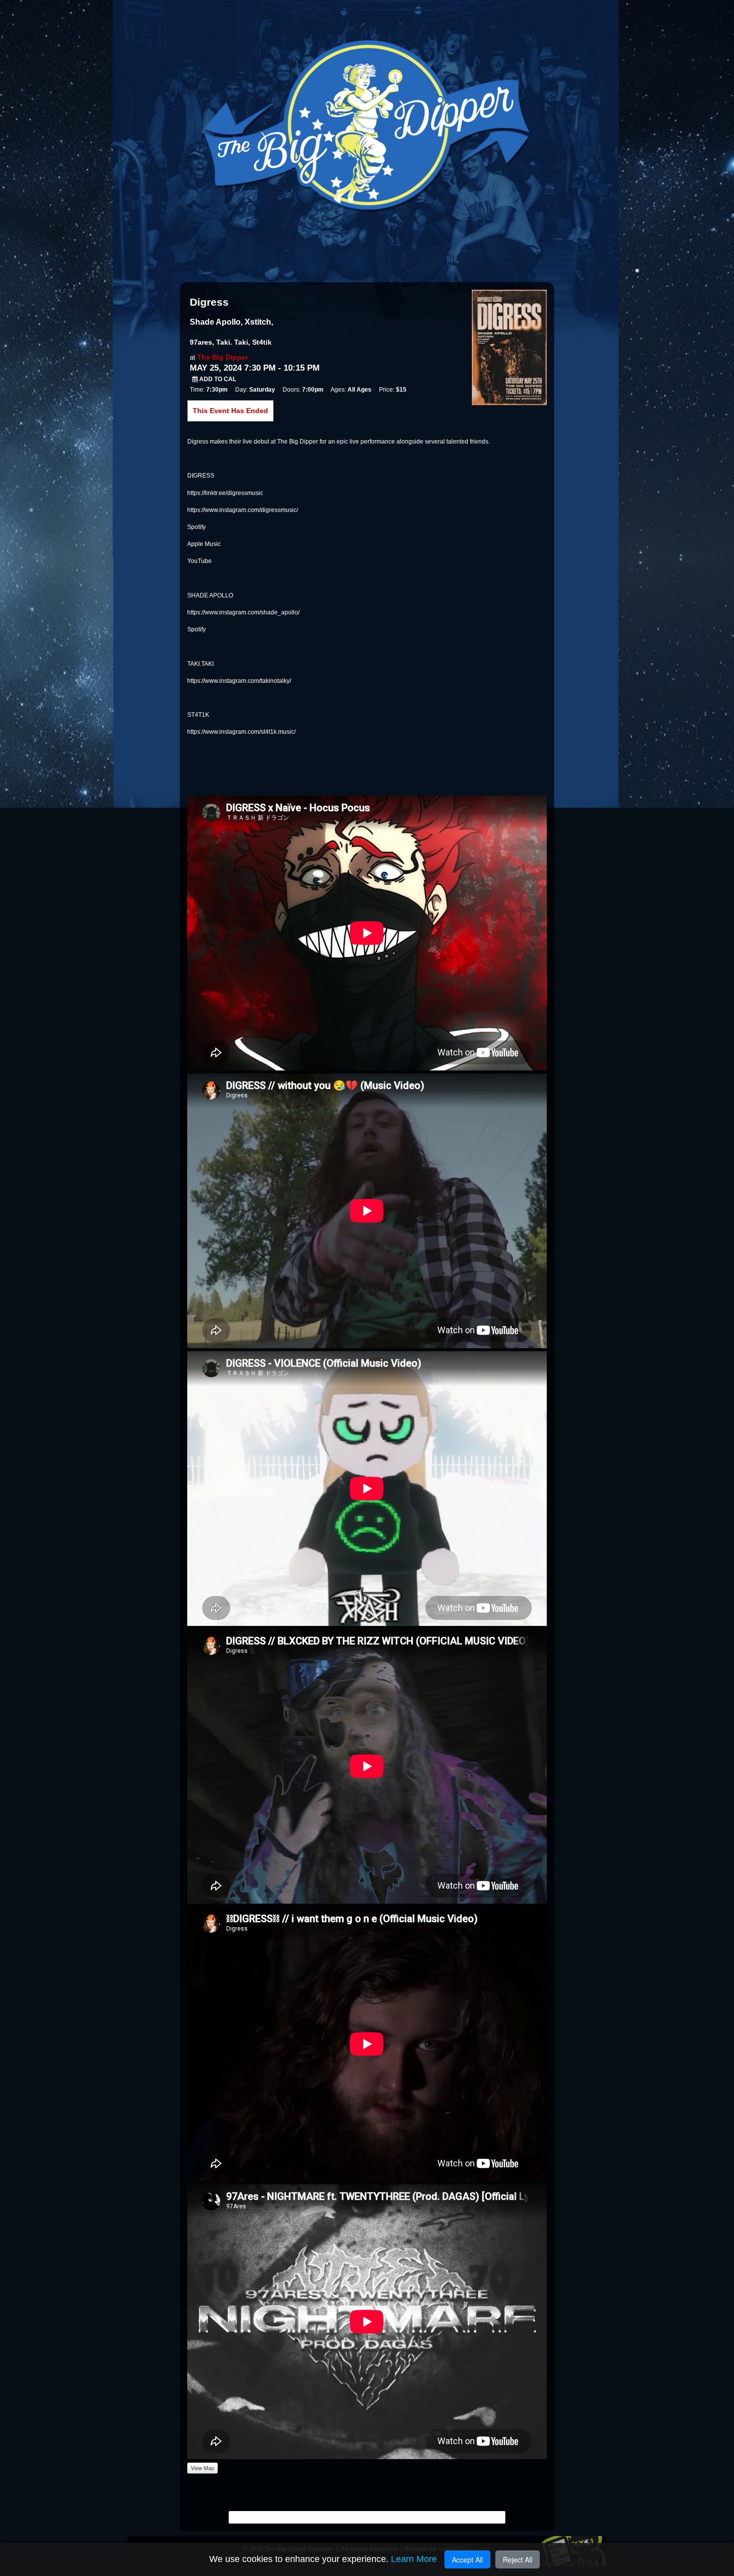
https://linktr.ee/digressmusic (225, 493)
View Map (202, 2468)
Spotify (196, 527)
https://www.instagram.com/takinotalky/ (239, 681)
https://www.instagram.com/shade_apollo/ (243, 612)
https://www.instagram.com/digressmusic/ (243, 510)
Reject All (518, 2560)
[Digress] (509, 347)
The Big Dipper (223, 357)
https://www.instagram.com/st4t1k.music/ (241, 732)
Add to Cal (217, 379)
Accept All (467, 2560)
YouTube (199, 561)
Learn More (414, 2559)
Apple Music (204, 544)
